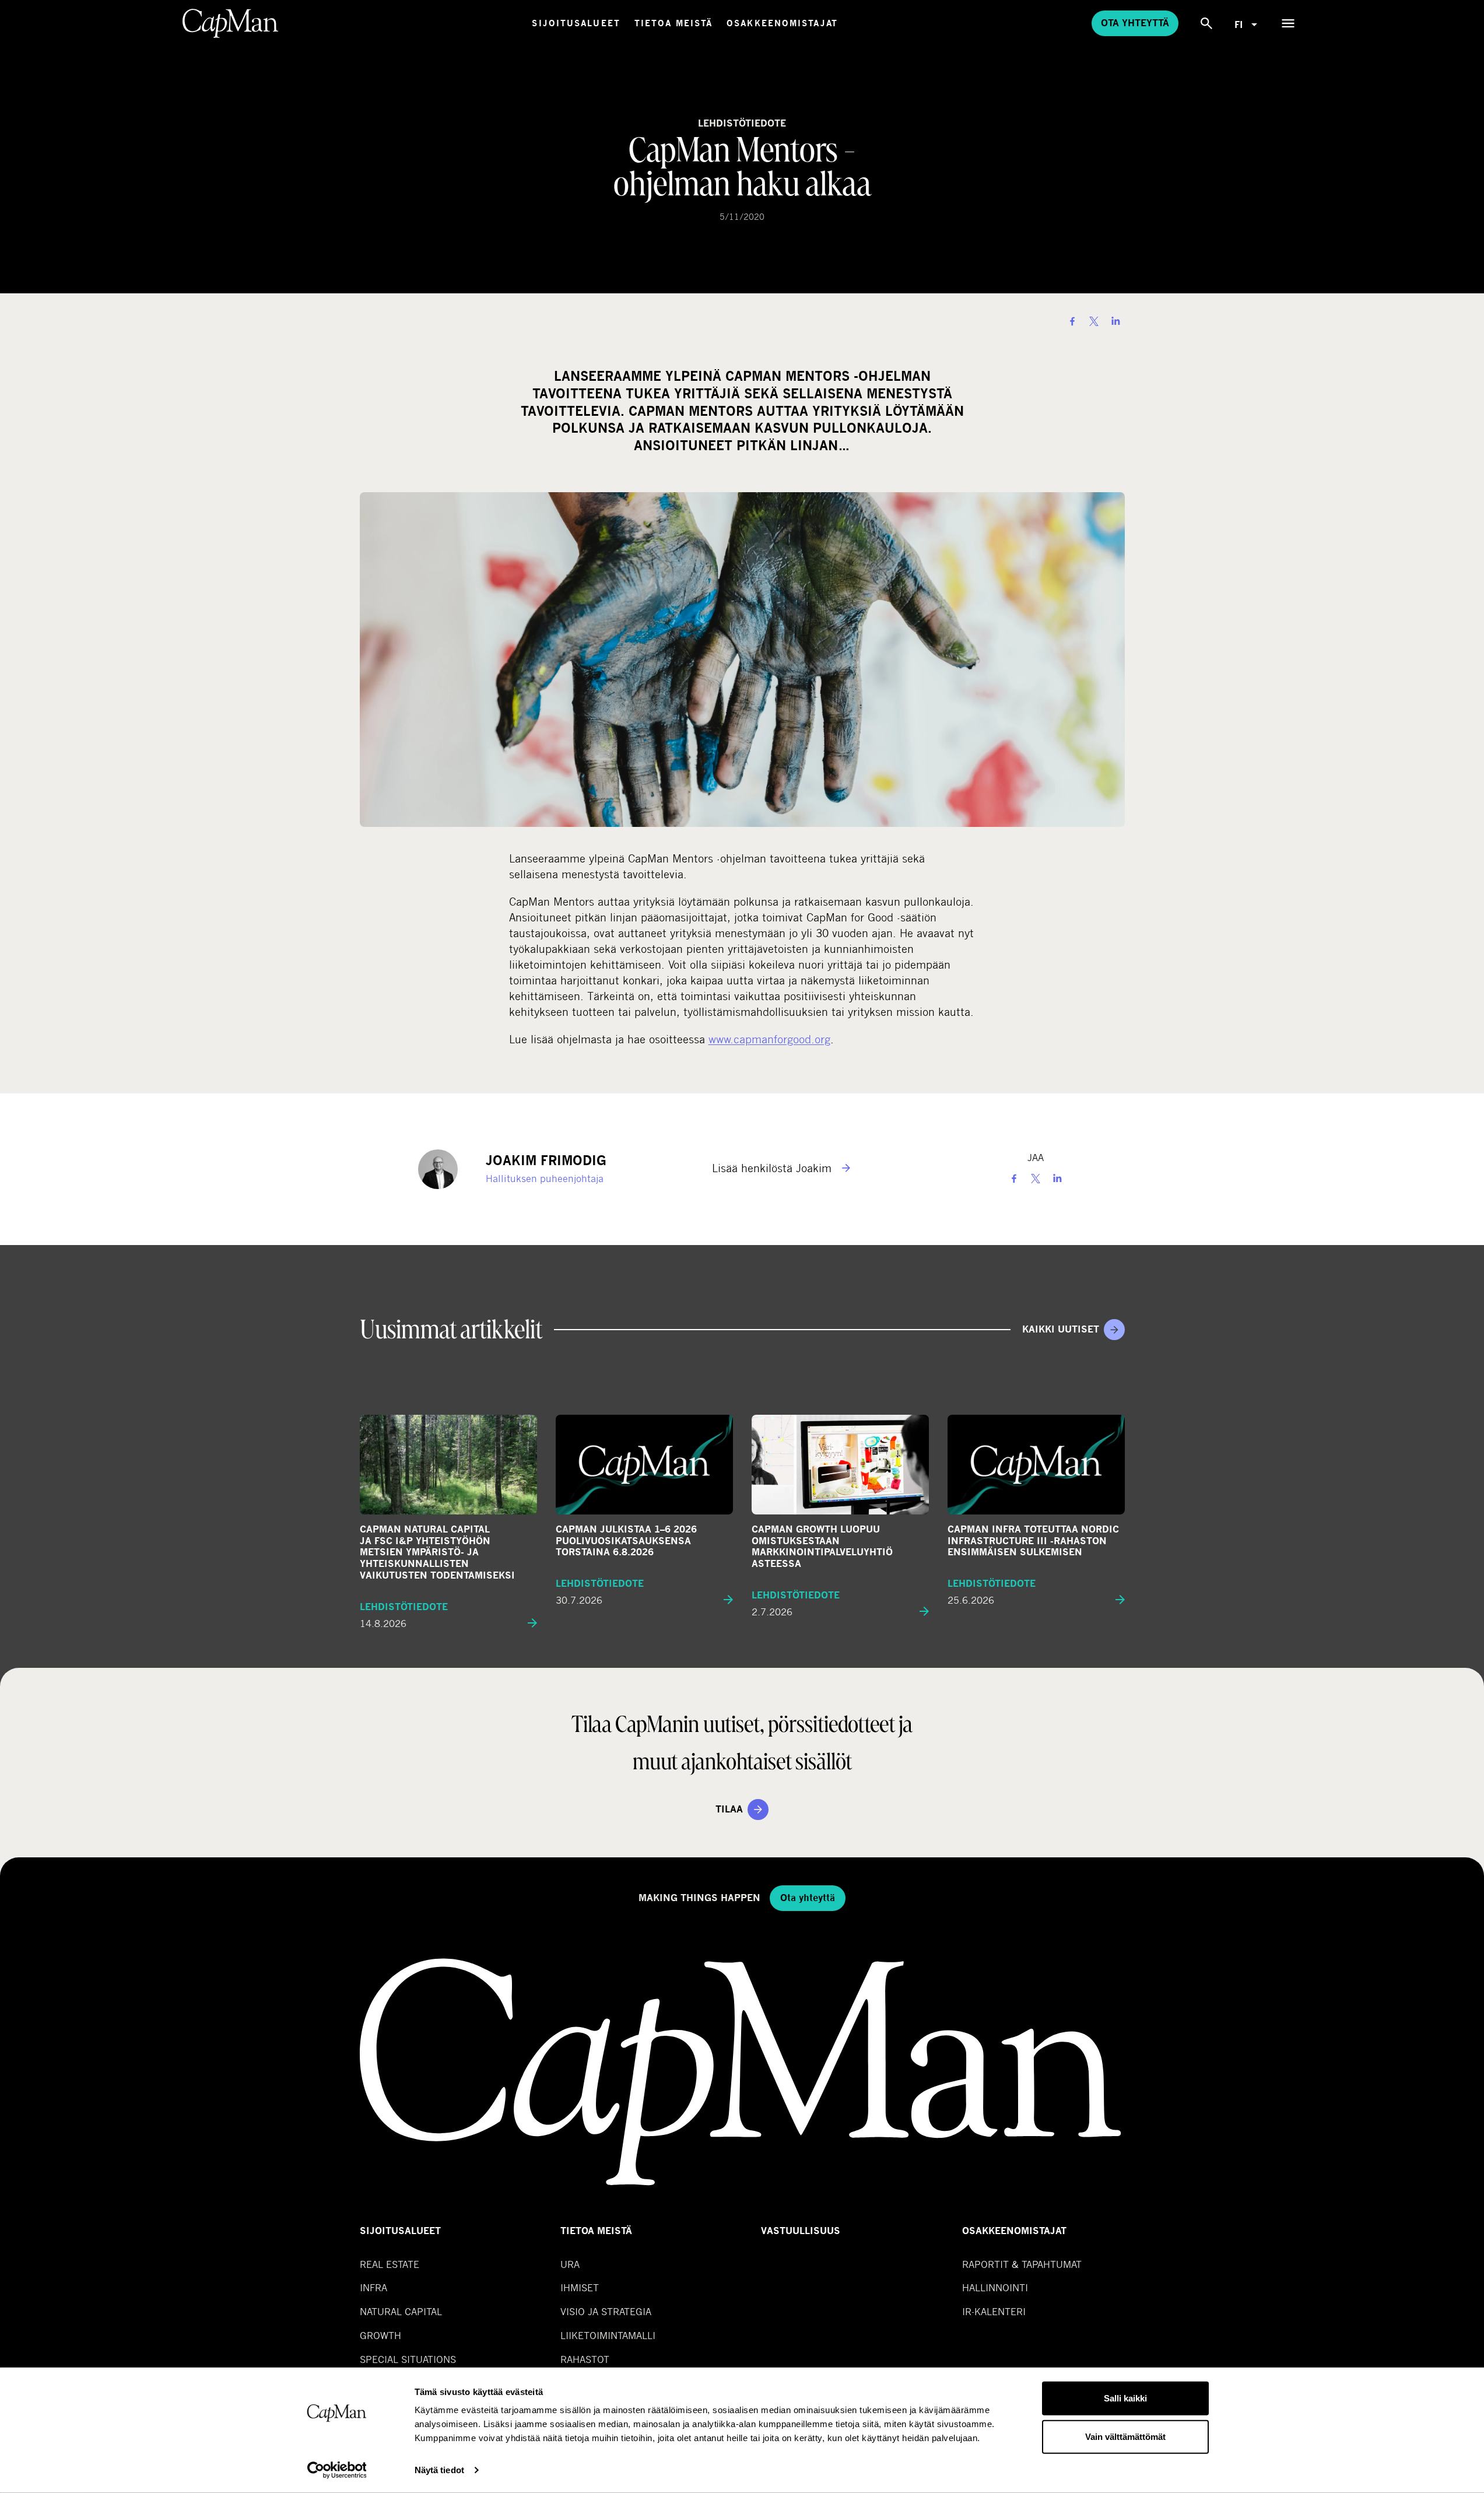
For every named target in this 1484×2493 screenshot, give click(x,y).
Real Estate (390, 2264)
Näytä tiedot (439, 2470)
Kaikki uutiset (1061, 1329)
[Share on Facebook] (1072, 321)
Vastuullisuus (801, 2231)
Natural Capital (401, 2311)
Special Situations (408, 2359)
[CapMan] (231, 23)
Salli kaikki (1125, 2398)
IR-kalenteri (994, 2311)
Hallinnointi (995, 2287)
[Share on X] (1094, 321)
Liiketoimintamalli (608, 2335)
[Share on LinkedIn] (1115, 321)
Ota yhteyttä (1135, 23)
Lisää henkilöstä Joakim (773, 1168)
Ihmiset (580, 2287)
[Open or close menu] (1288, 23)
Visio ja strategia (606, 2311)
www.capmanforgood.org (769, 1039)
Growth (380, 2335)
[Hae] (1206, 23)
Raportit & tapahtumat (1022, 2264)
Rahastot (585, 2359)
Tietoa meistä (673, 23)
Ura (570, 2264)
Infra (373, 2287)
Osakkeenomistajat (782, 23)
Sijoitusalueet (576, 23)
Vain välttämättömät (1125, 2436)
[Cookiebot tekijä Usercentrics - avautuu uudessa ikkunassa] (337, 2470)
